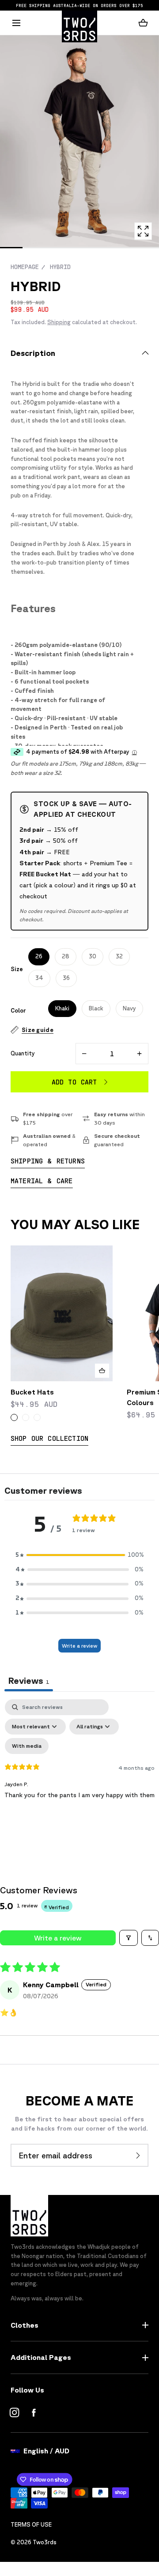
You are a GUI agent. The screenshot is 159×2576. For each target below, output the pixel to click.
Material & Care (42, 1180)
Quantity (23, 1053)
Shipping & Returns (48, 1161)
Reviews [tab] (29, 1681)
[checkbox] (27, 1746)
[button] (16, 23)
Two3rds (45, 2542)
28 (66, 956)
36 (66, 978)
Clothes (25, 2325)
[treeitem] (79, 141)
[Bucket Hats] (62, 1313)
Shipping (59, 322)
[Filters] (129, 1938)
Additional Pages (41, 2357)
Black (96, 1008)
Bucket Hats (32, 1392)
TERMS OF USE (31, 2525)
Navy (129, 1008)
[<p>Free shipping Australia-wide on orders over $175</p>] (79, 5)
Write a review (79, 1646)
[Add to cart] (102, 1371)
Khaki (62, 1008)
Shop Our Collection (49, 1438)
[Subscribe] (138, 2155)
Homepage (25, 267)
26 (39, 956)
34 (39, 978)
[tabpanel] (79, 1775)
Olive (14, 1417)
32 (119, 956)
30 (93, 956)
